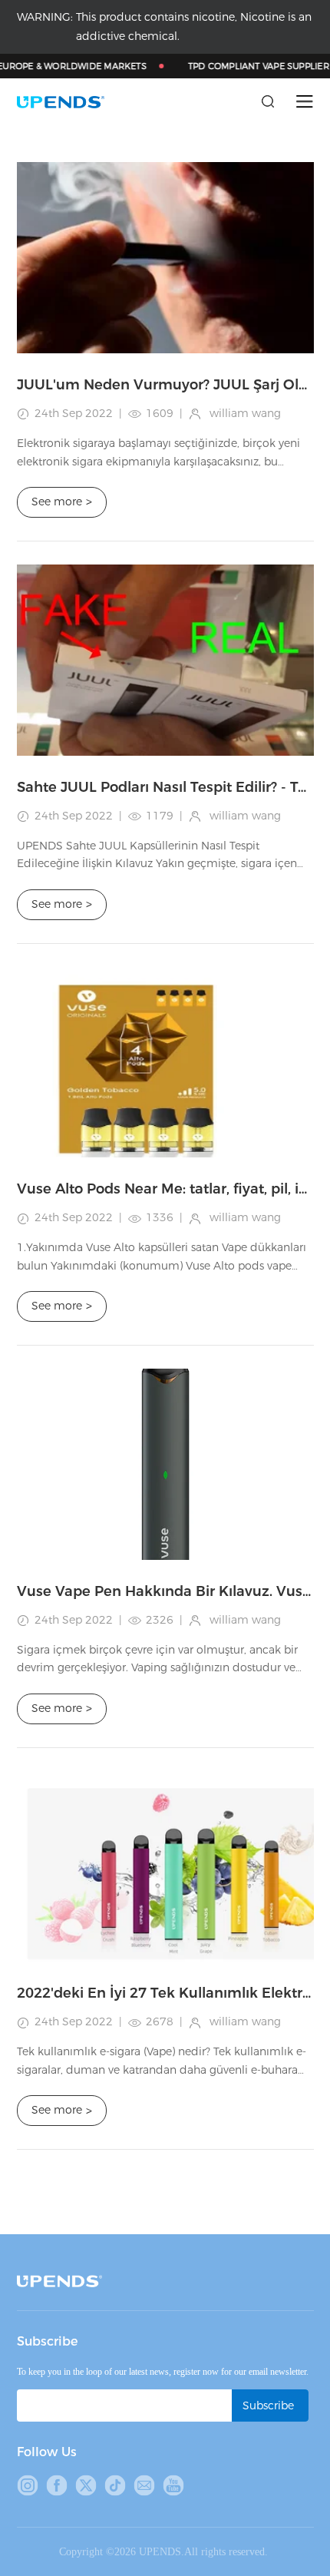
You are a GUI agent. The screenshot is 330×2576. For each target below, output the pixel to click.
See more (62, 502)
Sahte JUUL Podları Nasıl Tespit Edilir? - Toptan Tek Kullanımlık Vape (165, 787)
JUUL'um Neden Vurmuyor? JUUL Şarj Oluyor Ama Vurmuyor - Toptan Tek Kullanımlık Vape (165, 385)
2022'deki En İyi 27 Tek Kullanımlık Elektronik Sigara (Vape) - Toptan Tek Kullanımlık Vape (165, 1993)
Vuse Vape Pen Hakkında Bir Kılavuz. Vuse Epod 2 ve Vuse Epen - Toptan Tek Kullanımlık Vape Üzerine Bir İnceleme (165, 1591)
